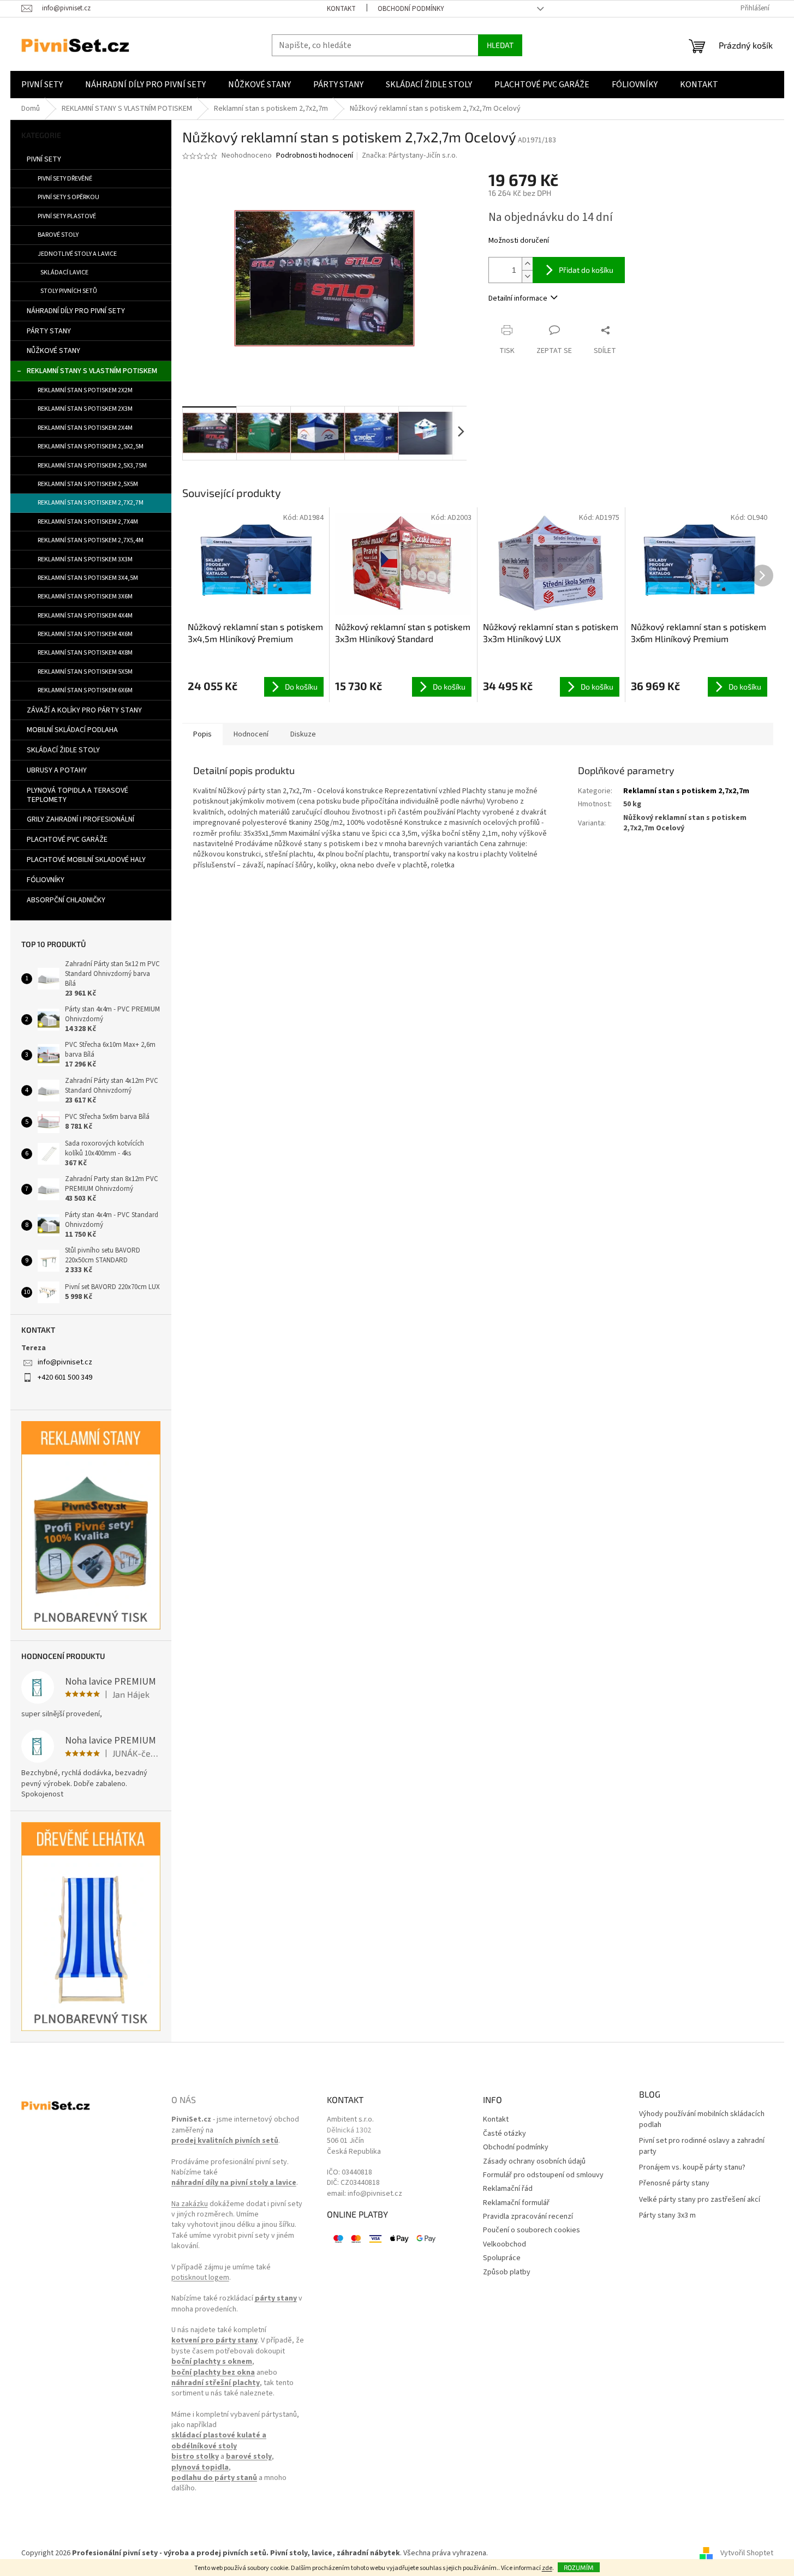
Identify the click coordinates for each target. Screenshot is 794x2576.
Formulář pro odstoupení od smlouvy (543, 2175)
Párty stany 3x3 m (667, 2216)
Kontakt (496, 2120)
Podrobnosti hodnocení (315, 156)
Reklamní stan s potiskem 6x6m (85, 690)
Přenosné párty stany (674, 2183)
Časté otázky (505, 2134)
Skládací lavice (64, 272)
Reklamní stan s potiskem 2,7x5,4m (91, 540)
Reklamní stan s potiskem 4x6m (85, 634)
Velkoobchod (505, 2245)
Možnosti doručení (519, 241)
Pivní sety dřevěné (65, 179)
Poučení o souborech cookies (532, 2230)
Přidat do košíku (586, 270)
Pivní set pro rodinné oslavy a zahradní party (702, 2146)
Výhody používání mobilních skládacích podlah (702, 2119)
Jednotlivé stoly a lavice (77, 254)
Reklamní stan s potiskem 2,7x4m (88, 522)
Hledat (500, 45)
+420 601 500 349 (65, 1377)
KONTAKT (341, 9)
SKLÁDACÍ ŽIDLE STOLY (63, 750)
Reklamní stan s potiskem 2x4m (85, 428)
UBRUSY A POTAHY (57, 770)
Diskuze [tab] (303, 734)
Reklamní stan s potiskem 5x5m (85, 672)
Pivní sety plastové (67, 216)
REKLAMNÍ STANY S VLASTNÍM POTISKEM (92, 371)
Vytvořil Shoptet (747, 2554)
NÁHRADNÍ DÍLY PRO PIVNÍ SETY (76, 311)
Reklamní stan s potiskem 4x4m (85, 616)
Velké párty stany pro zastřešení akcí (700, 2200)
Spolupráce (502, 2258)
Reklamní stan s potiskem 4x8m (85, 653)
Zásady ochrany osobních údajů (534, 2162)
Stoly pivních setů (69, 291)
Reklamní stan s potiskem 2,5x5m (88, 484)
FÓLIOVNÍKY (46, 880)
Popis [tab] (202, 734)
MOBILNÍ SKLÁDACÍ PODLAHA (72, 730)
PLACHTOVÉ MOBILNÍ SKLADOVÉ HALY (86, 860)
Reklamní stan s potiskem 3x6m (85, 597)
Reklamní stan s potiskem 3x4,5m (88, 578)
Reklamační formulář (516, 2203)
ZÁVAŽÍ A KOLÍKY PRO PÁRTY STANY (84, 710)
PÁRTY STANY (49, 331)
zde (547, 2568)
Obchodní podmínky (411, 9)
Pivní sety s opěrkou (68, 197)
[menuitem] (42, 85)
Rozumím (579, 2567)
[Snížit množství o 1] (527, 276)
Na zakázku (190, 2204)
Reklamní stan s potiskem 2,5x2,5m (91, 447)
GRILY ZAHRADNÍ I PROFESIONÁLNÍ (80, 819)
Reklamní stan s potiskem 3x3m (85, 559)
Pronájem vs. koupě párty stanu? (692, 2168)
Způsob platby (507, 2272)
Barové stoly (58, 235)
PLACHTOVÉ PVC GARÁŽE (67, 840)
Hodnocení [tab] (251, 734)
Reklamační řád (508, 2189)
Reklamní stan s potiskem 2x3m (85, 409)
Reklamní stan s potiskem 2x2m (85, 390)
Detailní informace (518, 298)
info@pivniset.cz (65, 1362)
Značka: (410, 155)
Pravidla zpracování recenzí (528, 2217)
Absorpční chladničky (66, 900)
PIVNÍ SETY (44, 159)
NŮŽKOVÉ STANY (53, 351)
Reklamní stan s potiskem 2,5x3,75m (92, 466)
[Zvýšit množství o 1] (527, 264)
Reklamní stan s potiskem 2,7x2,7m (91, 503)
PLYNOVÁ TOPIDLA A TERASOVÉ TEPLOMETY (77, 795)
